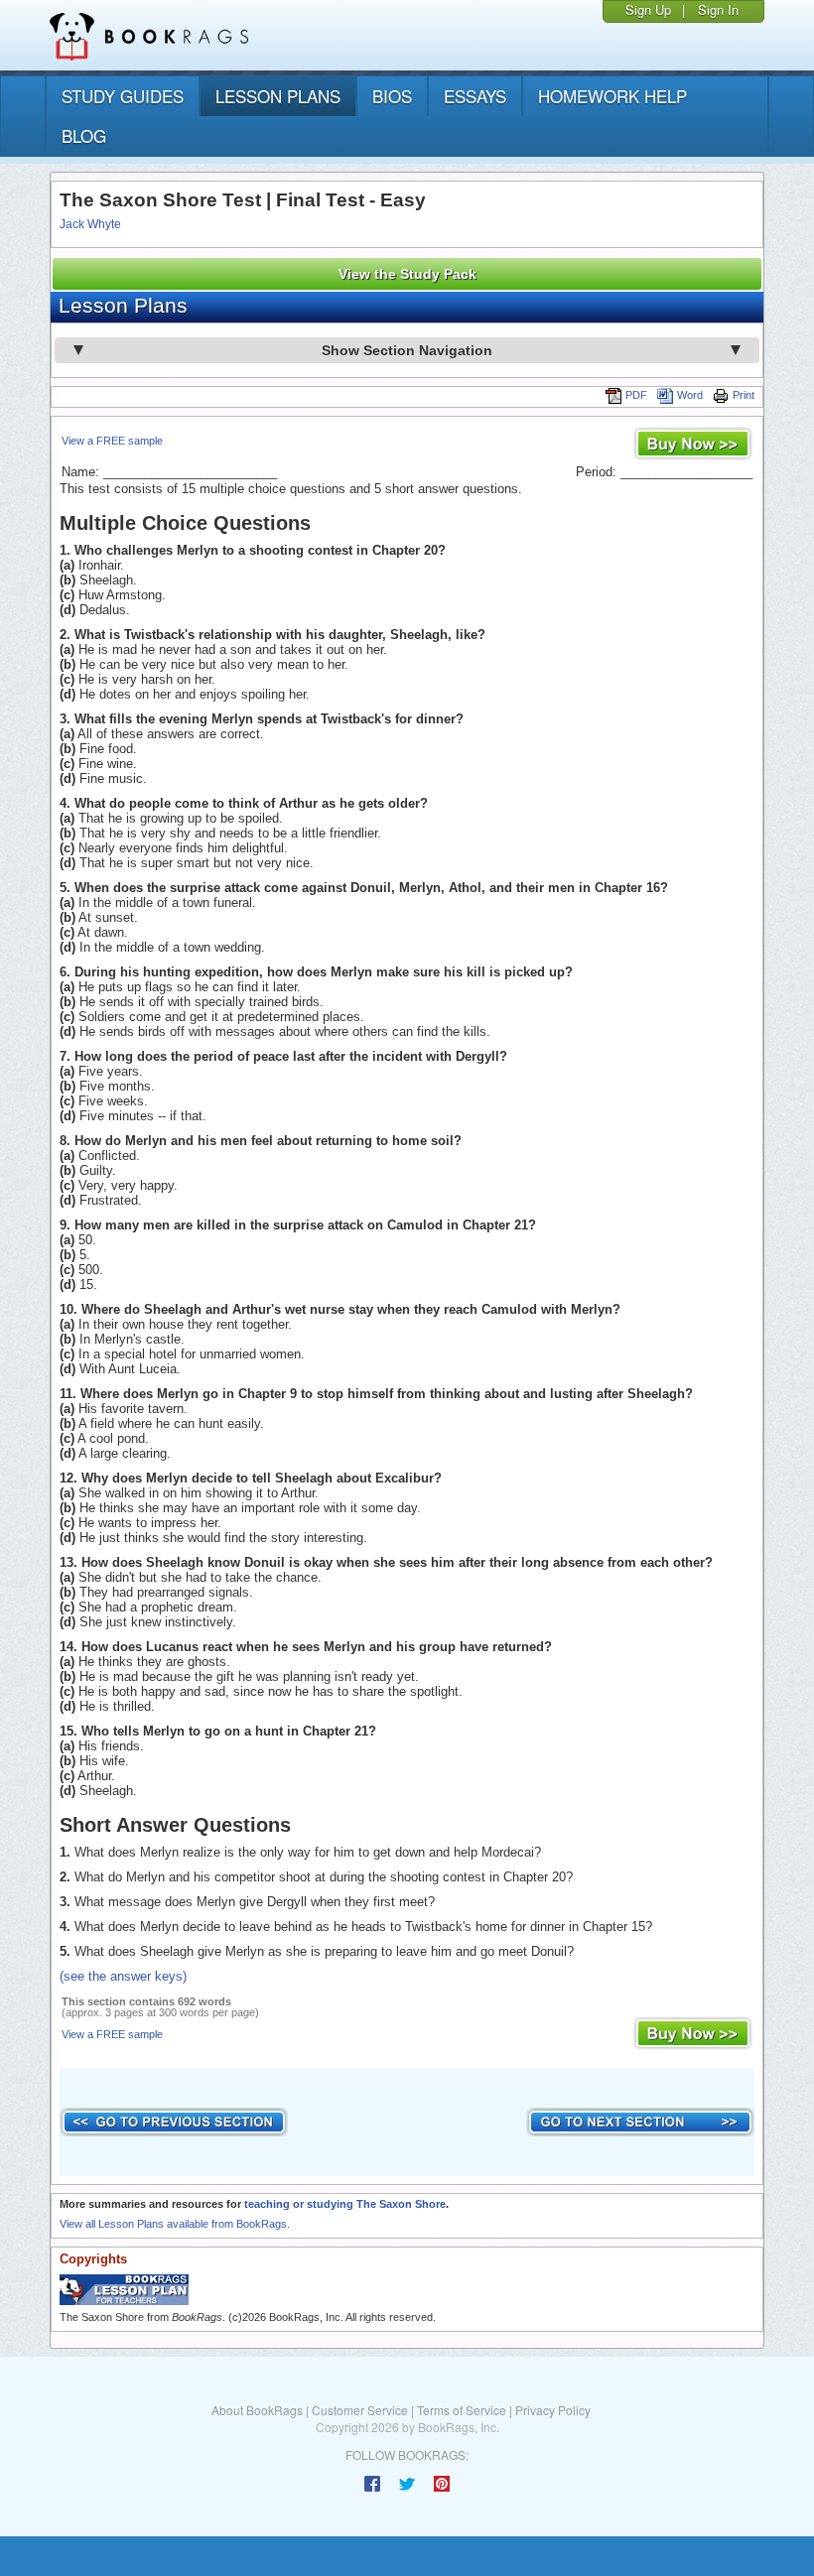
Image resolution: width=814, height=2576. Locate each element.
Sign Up (648, 9)
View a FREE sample (112, 441)
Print (744, 395)
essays (475, 96)
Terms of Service (462, 2410)
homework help (612, 96)
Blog (84, 135)
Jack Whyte (90, 224)
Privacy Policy (553, 2410)
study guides (123, 96)
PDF (636, 395)
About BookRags (257, 2410)
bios (392, 96)
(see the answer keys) (123, 1976)
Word (690, 395)
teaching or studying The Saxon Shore (345, 2204)
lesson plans (278, 96)
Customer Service (360, 2410)
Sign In (718, 9)
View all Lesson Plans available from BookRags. (175, 2224)
